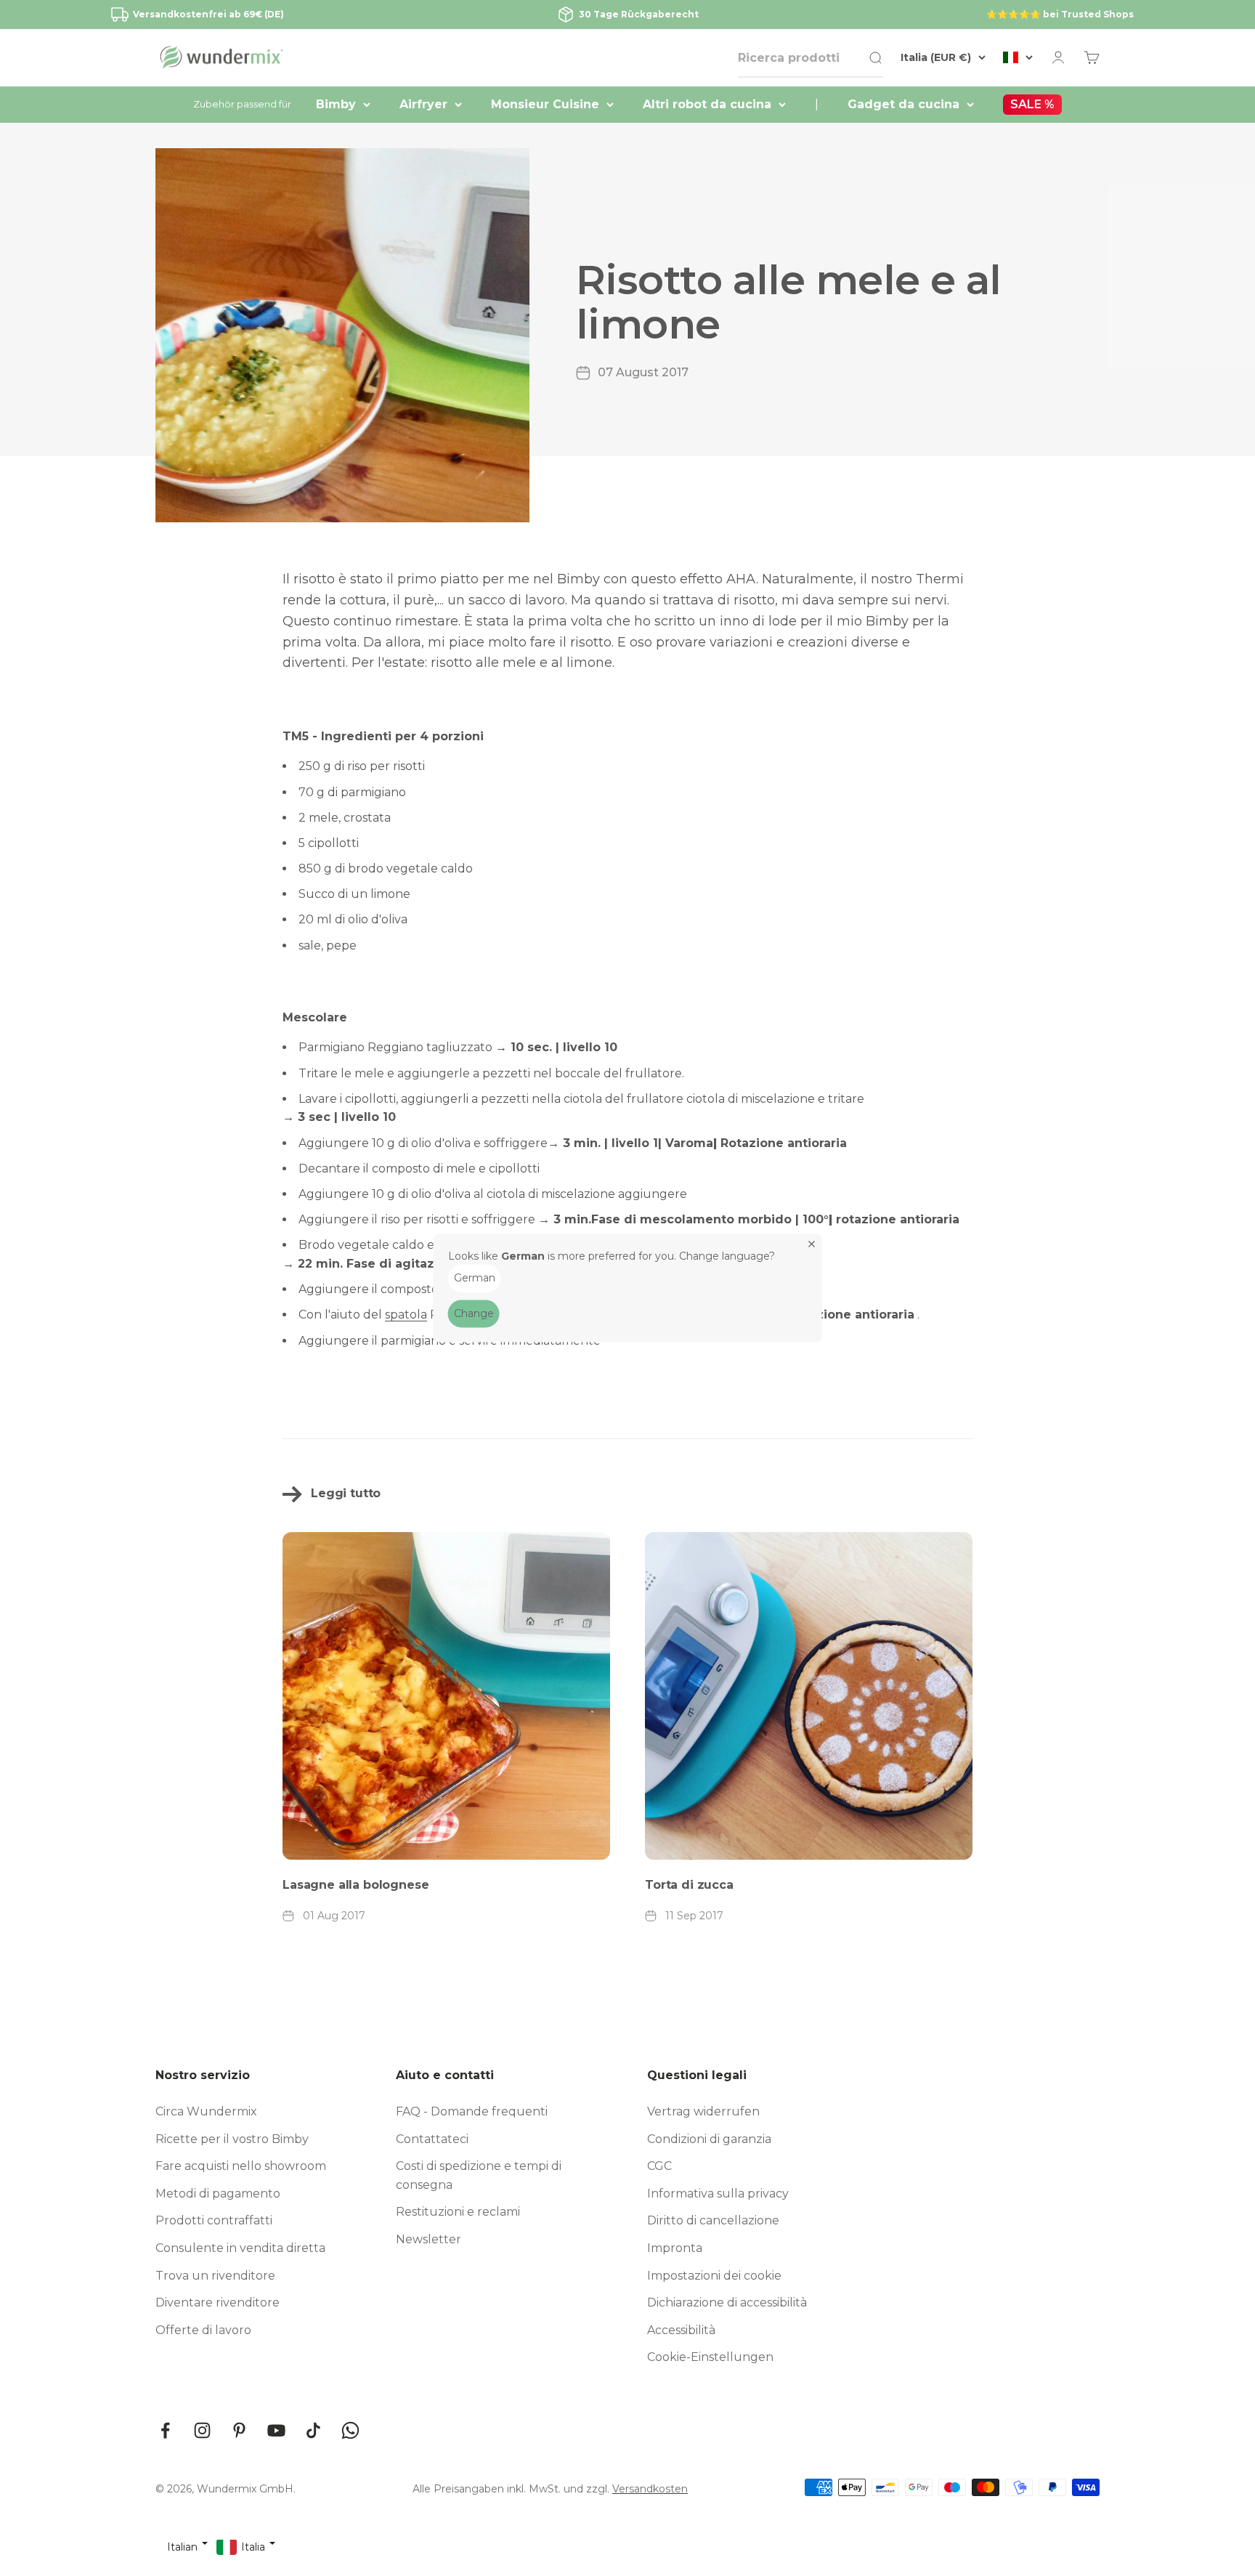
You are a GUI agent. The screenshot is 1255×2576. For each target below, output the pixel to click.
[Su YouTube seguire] (276, 2430)
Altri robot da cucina (707, 104)
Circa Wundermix (206, 2111)
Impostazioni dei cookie (714, 2276)
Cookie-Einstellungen (710, 2357)
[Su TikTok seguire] (313, 2430)
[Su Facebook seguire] (165, 2430)
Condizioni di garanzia (709, 2139)
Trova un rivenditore (215, 2276)
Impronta (675, 2248)
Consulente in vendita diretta (240, 2248)
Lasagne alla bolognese (356, 1885)
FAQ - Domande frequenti (472, 2111)
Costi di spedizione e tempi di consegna (479, 2175)
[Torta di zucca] (809, 1696)
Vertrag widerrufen (703, 2111)
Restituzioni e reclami (458, 2212)
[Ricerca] (875, 58)
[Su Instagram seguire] (202, 2430)
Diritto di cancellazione (713, 2220)
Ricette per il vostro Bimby (232, 2139)
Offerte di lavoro (203, 2330)
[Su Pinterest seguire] (239, 2430)
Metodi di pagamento (218, 2194)
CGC (659, 2166)
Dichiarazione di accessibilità (727, 2302)
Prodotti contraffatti (214, 2220)
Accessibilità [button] (681, 2330)
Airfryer (423, 104)
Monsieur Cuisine (545, 104)
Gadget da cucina (903, 104)
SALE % (1032, 104)
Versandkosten (650, 2489)
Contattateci (432, 2139)
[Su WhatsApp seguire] (350, 2430)
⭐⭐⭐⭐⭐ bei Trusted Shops (1060, 14)
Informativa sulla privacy (718, 2194)
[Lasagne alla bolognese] (446, 1696)
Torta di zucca (689, 1885)
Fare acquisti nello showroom (241, 2166)
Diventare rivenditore (218, 2302)
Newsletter (429, 2239)
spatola (406, 1315)
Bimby (336, 104)
